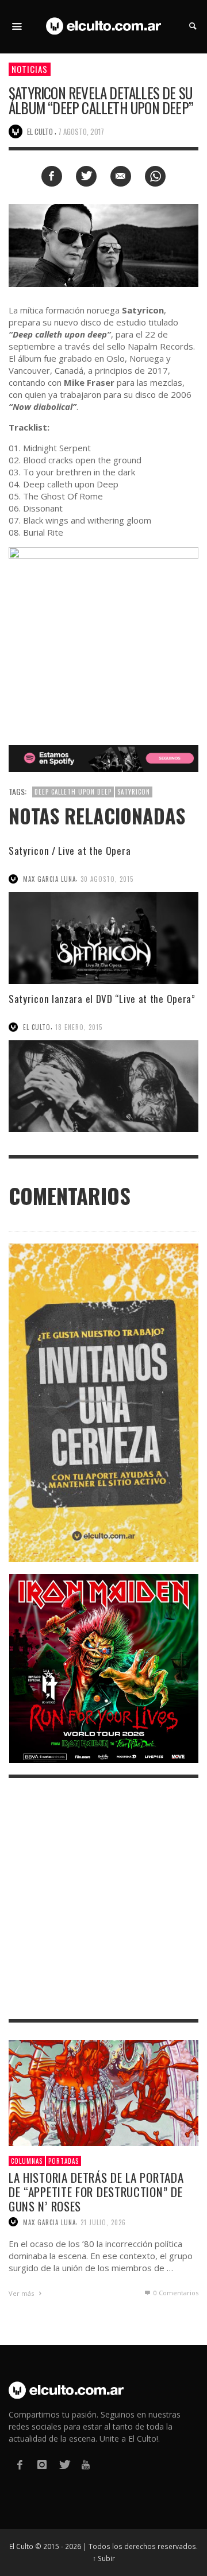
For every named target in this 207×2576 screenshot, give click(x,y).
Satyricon (134, 792)
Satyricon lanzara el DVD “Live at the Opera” (102, 999)
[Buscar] (17, 26)
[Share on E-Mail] (121, 176)
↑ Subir (104, 2558)
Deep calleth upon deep (73, 792)
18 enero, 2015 (79, 1027)
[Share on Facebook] (52, 176)
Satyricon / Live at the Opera (70, 851)
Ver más (22, 2293)
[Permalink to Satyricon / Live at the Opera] (103, 938)
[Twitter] (64, 2465)
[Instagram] (41, 2465)
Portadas (64, 2161)
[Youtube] (86, 2465)
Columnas (27, 2161)
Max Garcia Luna (49, 879)
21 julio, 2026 (103, 2222)
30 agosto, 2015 (107, 879)
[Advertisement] (103, 1899)
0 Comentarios (175, 2293)
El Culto (37, 1027)
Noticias (30, 69)
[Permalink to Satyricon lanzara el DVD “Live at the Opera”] (103, 1086)
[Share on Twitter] (86, 176)
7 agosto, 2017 (81, 131)
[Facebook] (20, 2465)
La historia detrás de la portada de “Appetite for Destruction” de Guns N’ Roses (96, 2192)
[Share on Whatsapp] (155, 176)
